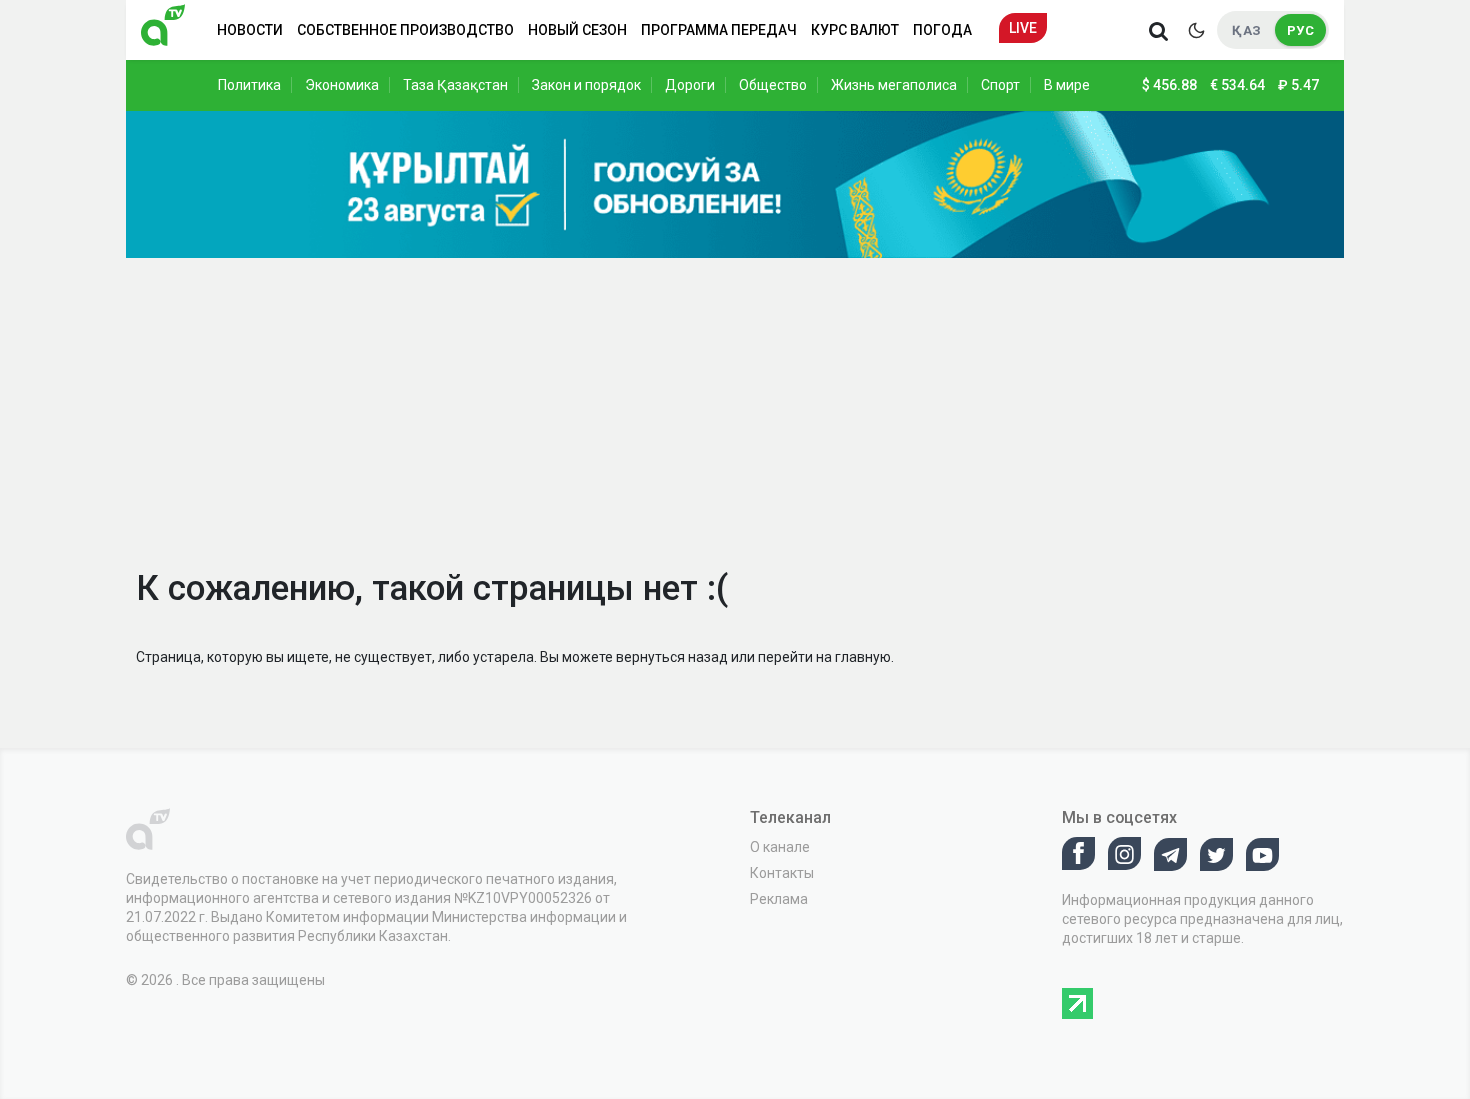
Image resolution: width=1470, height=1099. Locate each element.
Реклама (779, 899)
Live (1023, 28)
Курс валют (855, 30)
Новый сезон (577, 30)
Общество (773, 85)
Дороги (690, 85)
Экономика (342, 85)
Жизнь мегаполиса (894, 85)
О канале (780, 847)
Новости (250, 30)
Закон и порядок (586, 85)
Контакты (782, 873)
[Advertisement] (735, 408)
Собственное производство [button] (405, 30)
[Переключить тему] (1196, 30)
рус (1300, 30)
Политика (249, 85)
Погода (942, 30)
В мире (1067, 85)
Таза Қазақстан (455, 85)
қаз (1246, 30)
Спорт (1000, 85)
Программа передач (719, 30)
